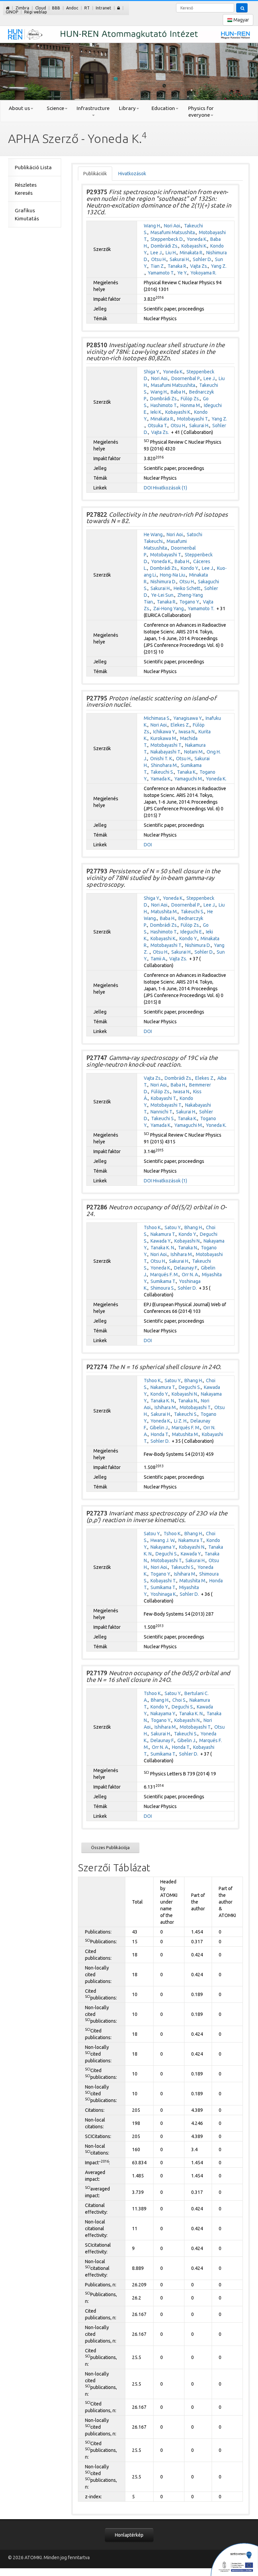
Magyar (241, 20)
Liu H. (171, 253)
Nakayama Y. (163, 1547)
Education (163, 108)
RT (87, 8)
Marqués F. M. (164, 1275)
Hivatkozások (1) (170, 488)
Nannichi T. (162, 1112)
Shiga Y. (152, 372)
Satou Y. (173, 1227)
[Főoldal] (8, 8)
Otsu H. (159, 259)
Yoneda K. (197, 239)
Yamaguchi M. (189, 779)
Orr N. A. (190, 1275)
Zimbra (22, 8)
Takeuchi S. (162, 772)
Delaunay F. (186, 1268)
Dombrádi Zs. (165, 246)
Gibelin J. (159, 1428)
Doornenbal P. (186, 378)
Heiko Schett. (187, 588)
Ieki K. (156, 412)
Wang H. (152, 226)
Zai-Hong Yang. (169, 609)
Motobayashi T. (193, 419)
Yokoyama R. (203, 273)
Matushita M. (164, 912)
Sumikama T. (163, 1281)
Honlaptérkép (129, 2535)
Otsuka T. (158, 426)
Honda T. (160, 1434)
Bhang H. (194, 1227)
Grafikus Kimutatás (27, 214)
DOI (148, 488)
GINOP (12, 12)
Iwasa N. (187, 732)
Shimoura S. (163, 1288)
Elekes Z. (180, 725)
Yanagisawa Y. (188, 718)
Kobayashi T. (164, 1098)
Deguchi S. (190, 1387)
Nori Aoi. (173, 226)
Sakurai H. (180, 259)
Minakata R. (191, 253)
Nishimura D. (163, 582)
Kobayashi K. (194, 246)
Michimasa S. (157, 718)
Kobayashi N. (187, 1241)
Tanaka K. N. (163, 1248)
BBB (56, 8)
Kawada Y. (161, 1241)
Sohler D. (202, 259)
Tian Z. (158, 266)
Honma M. (191, 405)
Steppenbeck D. (167, 239)
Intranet (103, 8)
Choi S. (179, 1700)
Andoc (72, 8)
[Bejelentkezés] (119, 8)
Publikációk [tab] (95, 174)
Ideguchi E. (192, 932)
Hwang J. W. (163, 1540)
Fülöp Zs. (190, 399)
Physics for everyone (201, 112)
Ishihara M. (182, 1254)
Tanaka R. (177, 266)
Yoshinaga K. (164, 1594)
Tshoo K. (153, 1227)
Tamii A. (158, 959)
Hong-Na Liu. (173, 575)
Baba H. (178, 392)
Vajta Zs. (199, 266)
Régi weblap (36, 12)
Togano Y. (190, 602)
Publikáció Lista (33, 167)
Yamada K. (161, 779)
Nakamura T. (163, 1234)
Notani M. (194, 752)
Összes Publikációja (110, 1847)
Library (127, 108)
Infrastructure (93, 108)
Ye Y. (182, 273)
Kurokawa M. (164, 738)
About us (19, 108)
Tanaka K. (187, 772)
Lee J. (157, 253)
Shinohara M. (164, 765)
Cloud (41, 8)
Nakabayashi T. (166, 752)
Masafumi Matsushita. (173, 232)
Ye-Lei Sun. (163, 595)
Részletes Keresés (26, 189)
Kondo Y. (190, 568)
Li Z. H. (181, 1421)
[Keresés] (242, 8)
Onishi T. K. (162, 759)
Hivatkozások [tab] (132, 174)
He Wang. (154, 535)
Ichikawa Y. (164, 732)
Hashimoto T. (164, 405)
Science (55, 108)
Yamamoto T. (161, 273)
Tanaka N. (188, 1248)
